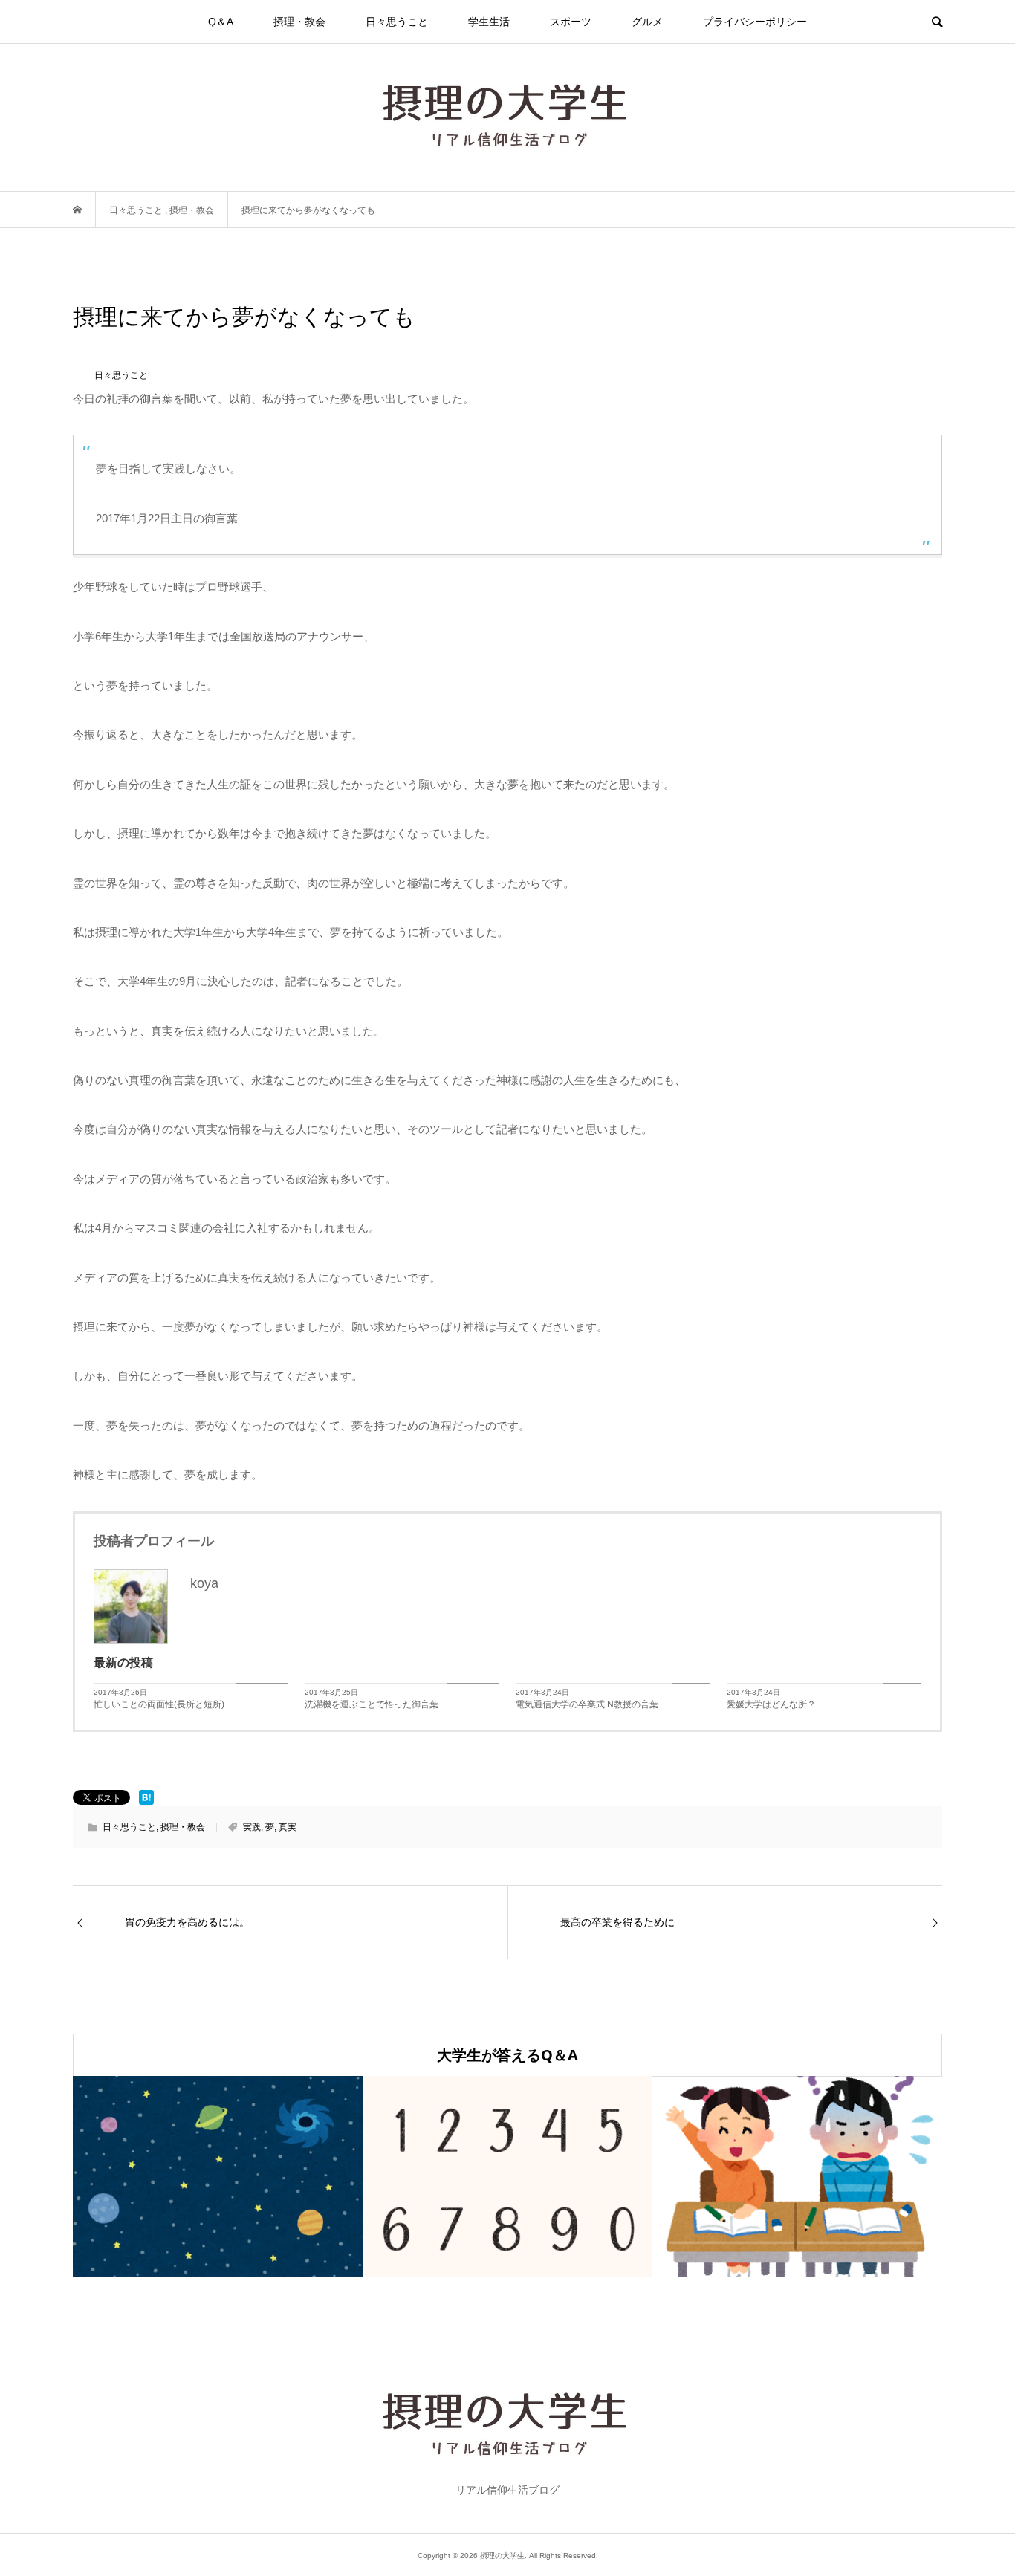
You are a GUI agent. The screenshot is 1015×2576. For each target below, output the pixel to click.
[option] (218, 2177)
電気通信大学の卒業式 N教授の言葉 (587, 1704)
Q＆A (221, 22)
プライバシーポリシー (755, 22)
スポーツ (571, 22)
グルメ (647, 22)
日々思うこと (397, 22)
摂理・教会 (299, 22)
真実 (288, 1827)
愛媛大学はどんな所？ (771, 1704)
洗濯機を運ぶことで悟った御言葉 (372, 1704)
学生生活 (489, 22)
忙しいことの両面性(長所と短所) (159, 1704)
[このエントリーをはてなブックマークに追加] (146, 1797)
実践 (252, 1827)
